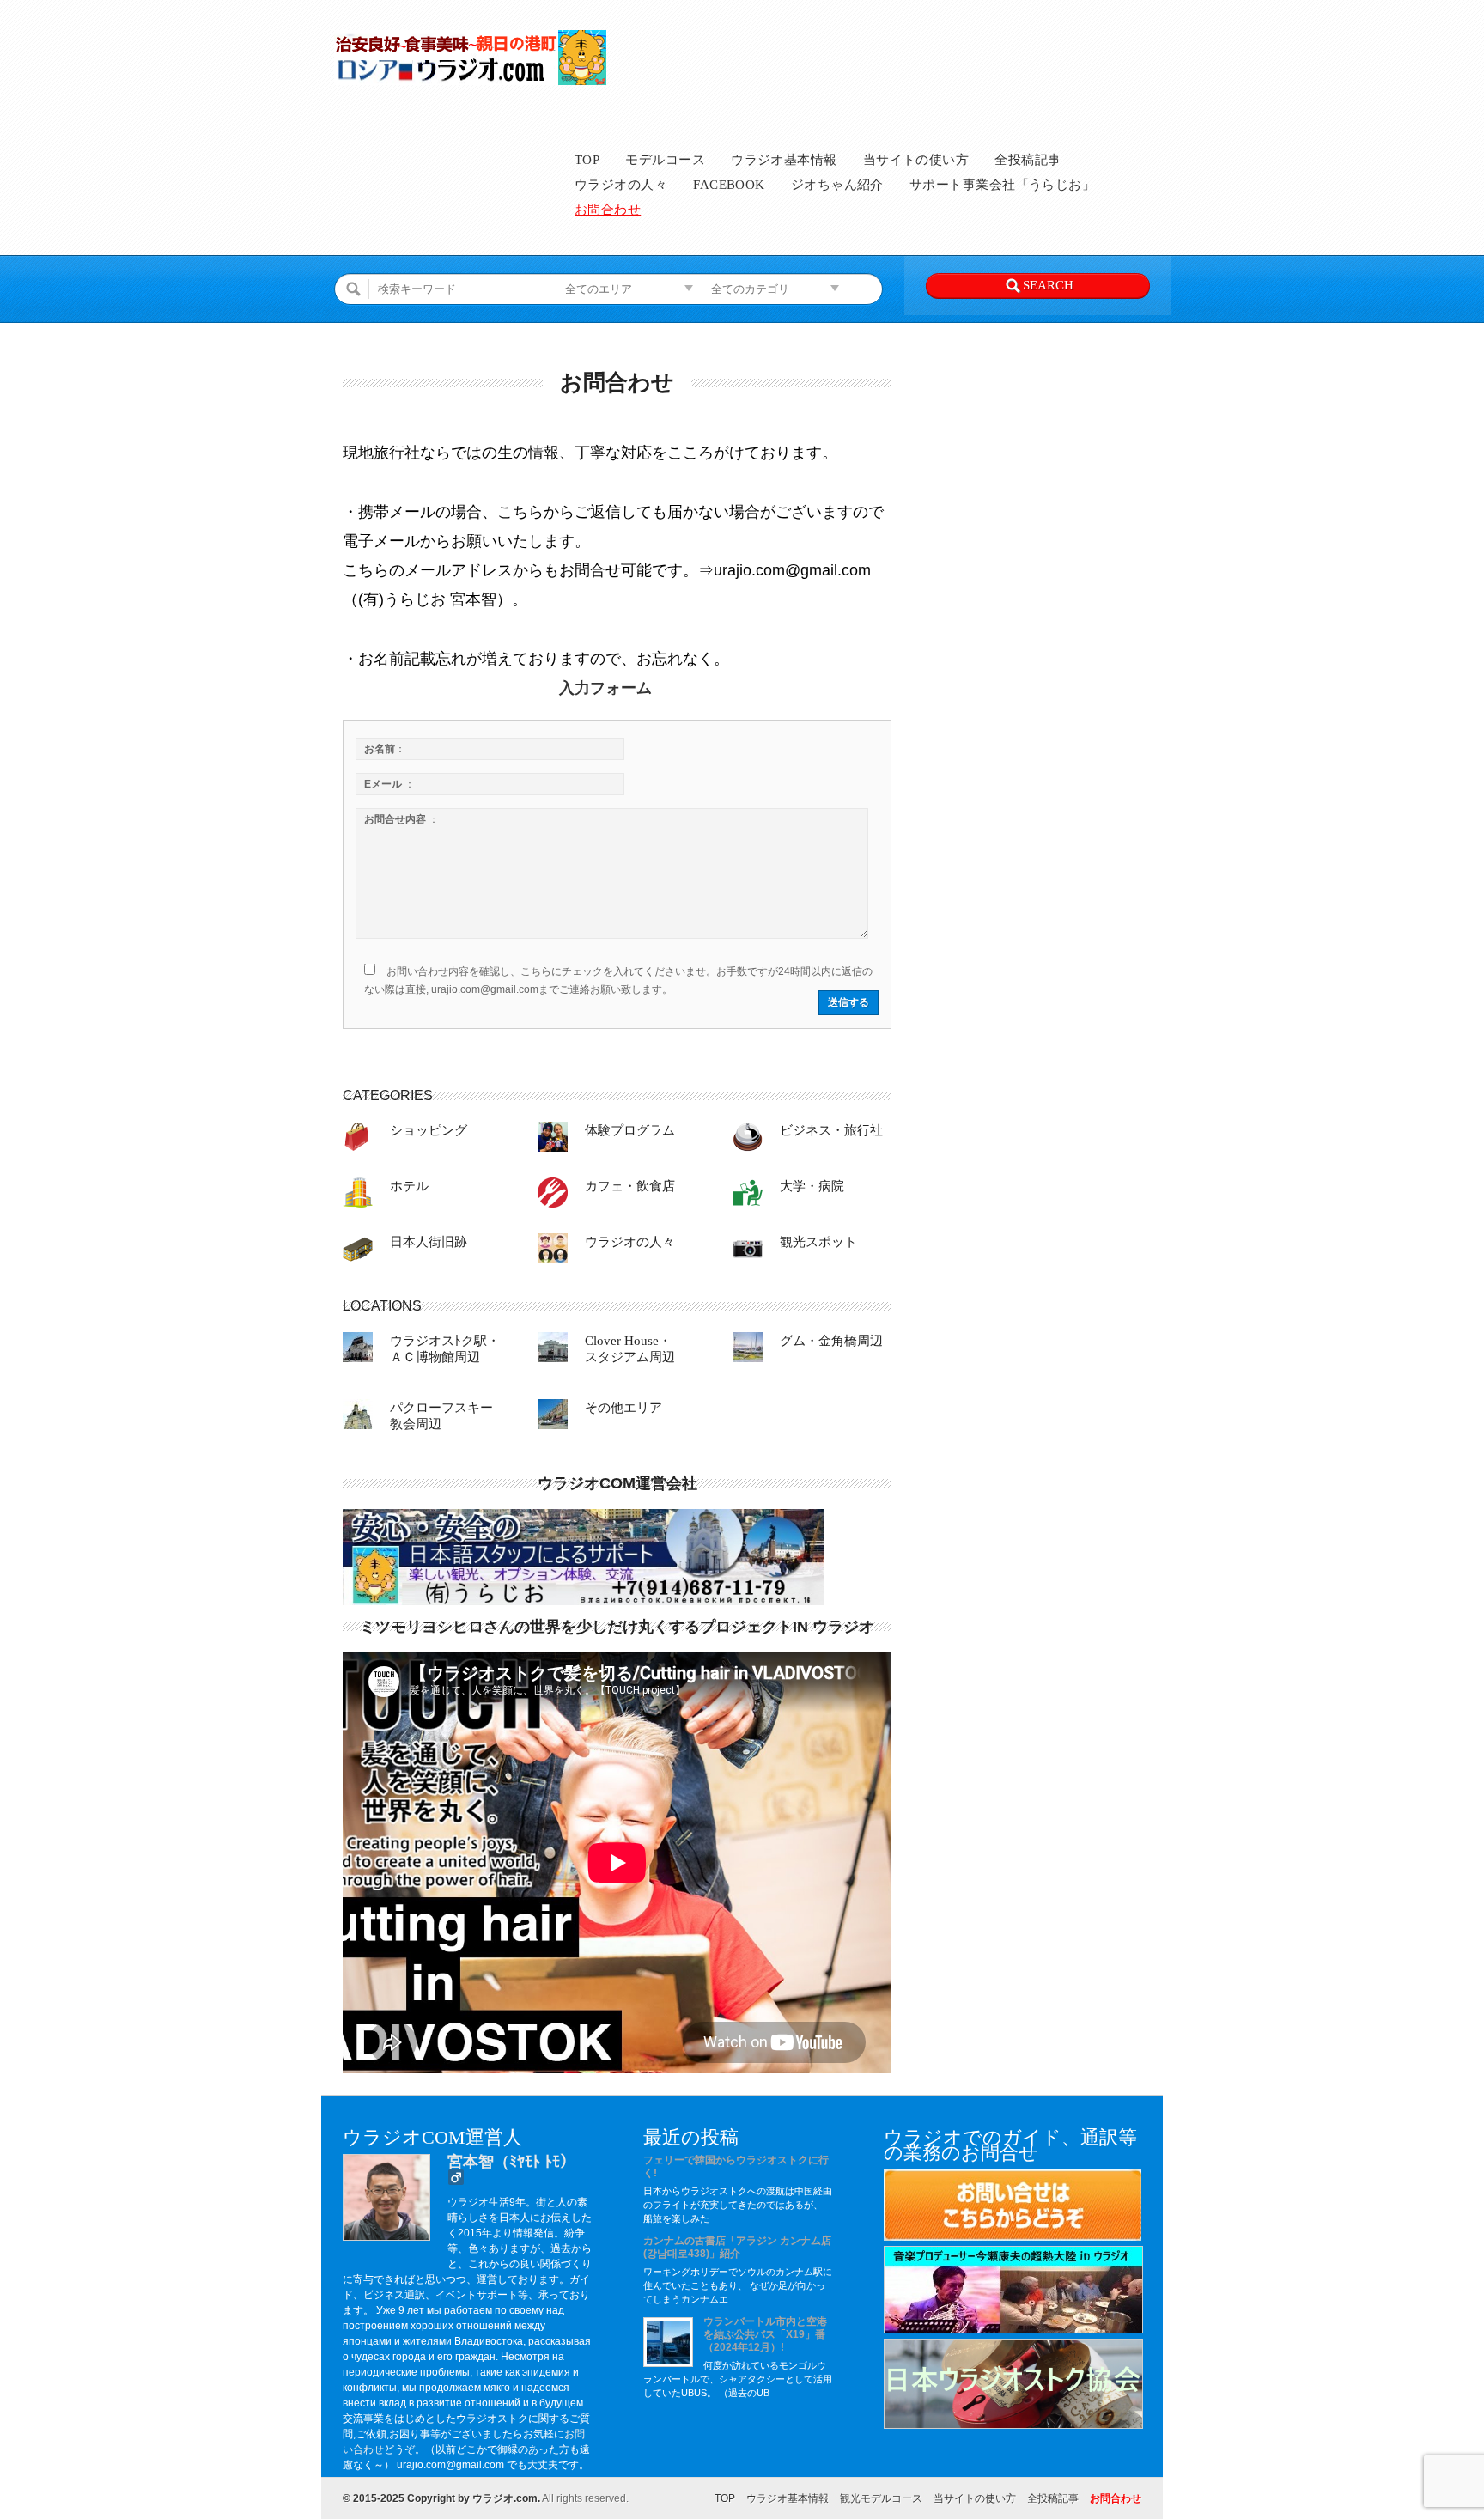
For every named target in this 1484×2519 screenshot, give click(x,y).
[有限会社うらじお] (583, 1602)
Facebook (729, 185)
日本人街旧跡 (429, 1242)
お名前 (385, 749)
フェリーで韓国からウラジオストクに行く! (736, 2166)
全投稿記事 (1028, 160)
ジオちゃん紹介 (837, 185)
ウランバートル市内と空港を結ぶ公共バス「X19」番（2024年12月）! (765, 2334)
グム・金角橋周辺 (831, 1341)
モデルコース (665, 160)
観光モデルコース (881, 2498)
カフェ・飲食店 (630, 1186)
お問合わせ (608, 210)
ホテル (409, 1186)
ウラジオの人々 (621, 185)
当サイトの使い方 (916, 160)
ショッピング (429, 1130)
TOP (587, 160)
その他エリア (623, 1408)
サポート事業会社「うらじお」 (1002, 185)
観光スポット (818, 1242)
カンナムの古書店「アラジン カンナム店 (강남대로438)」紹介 (737, 2247)
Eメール (389, 784)
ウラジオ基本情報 (784, 160)
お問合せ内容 (401, 819)
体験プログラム (630, 1130)
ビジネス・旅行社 (831, 1130)
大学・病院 (812, 1186)
